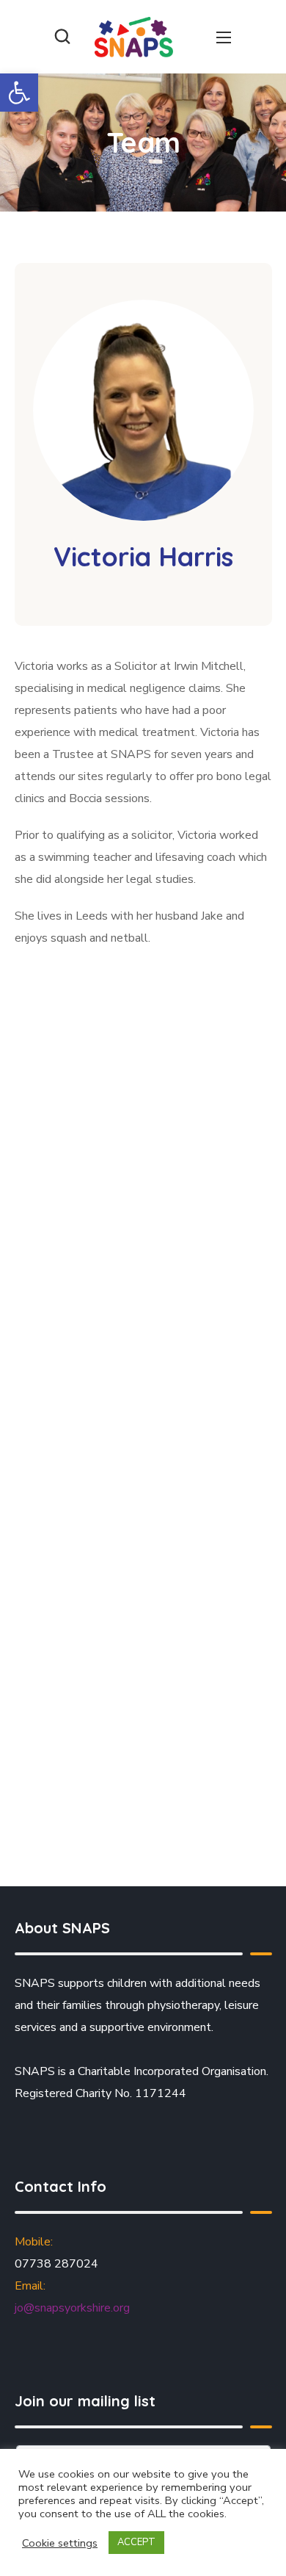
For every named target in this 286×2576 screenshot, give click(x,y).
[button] (19, 93)
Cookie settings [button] (60, 2543)
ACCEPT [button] (136, 2542)
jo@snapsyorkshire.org (72, 2308)
